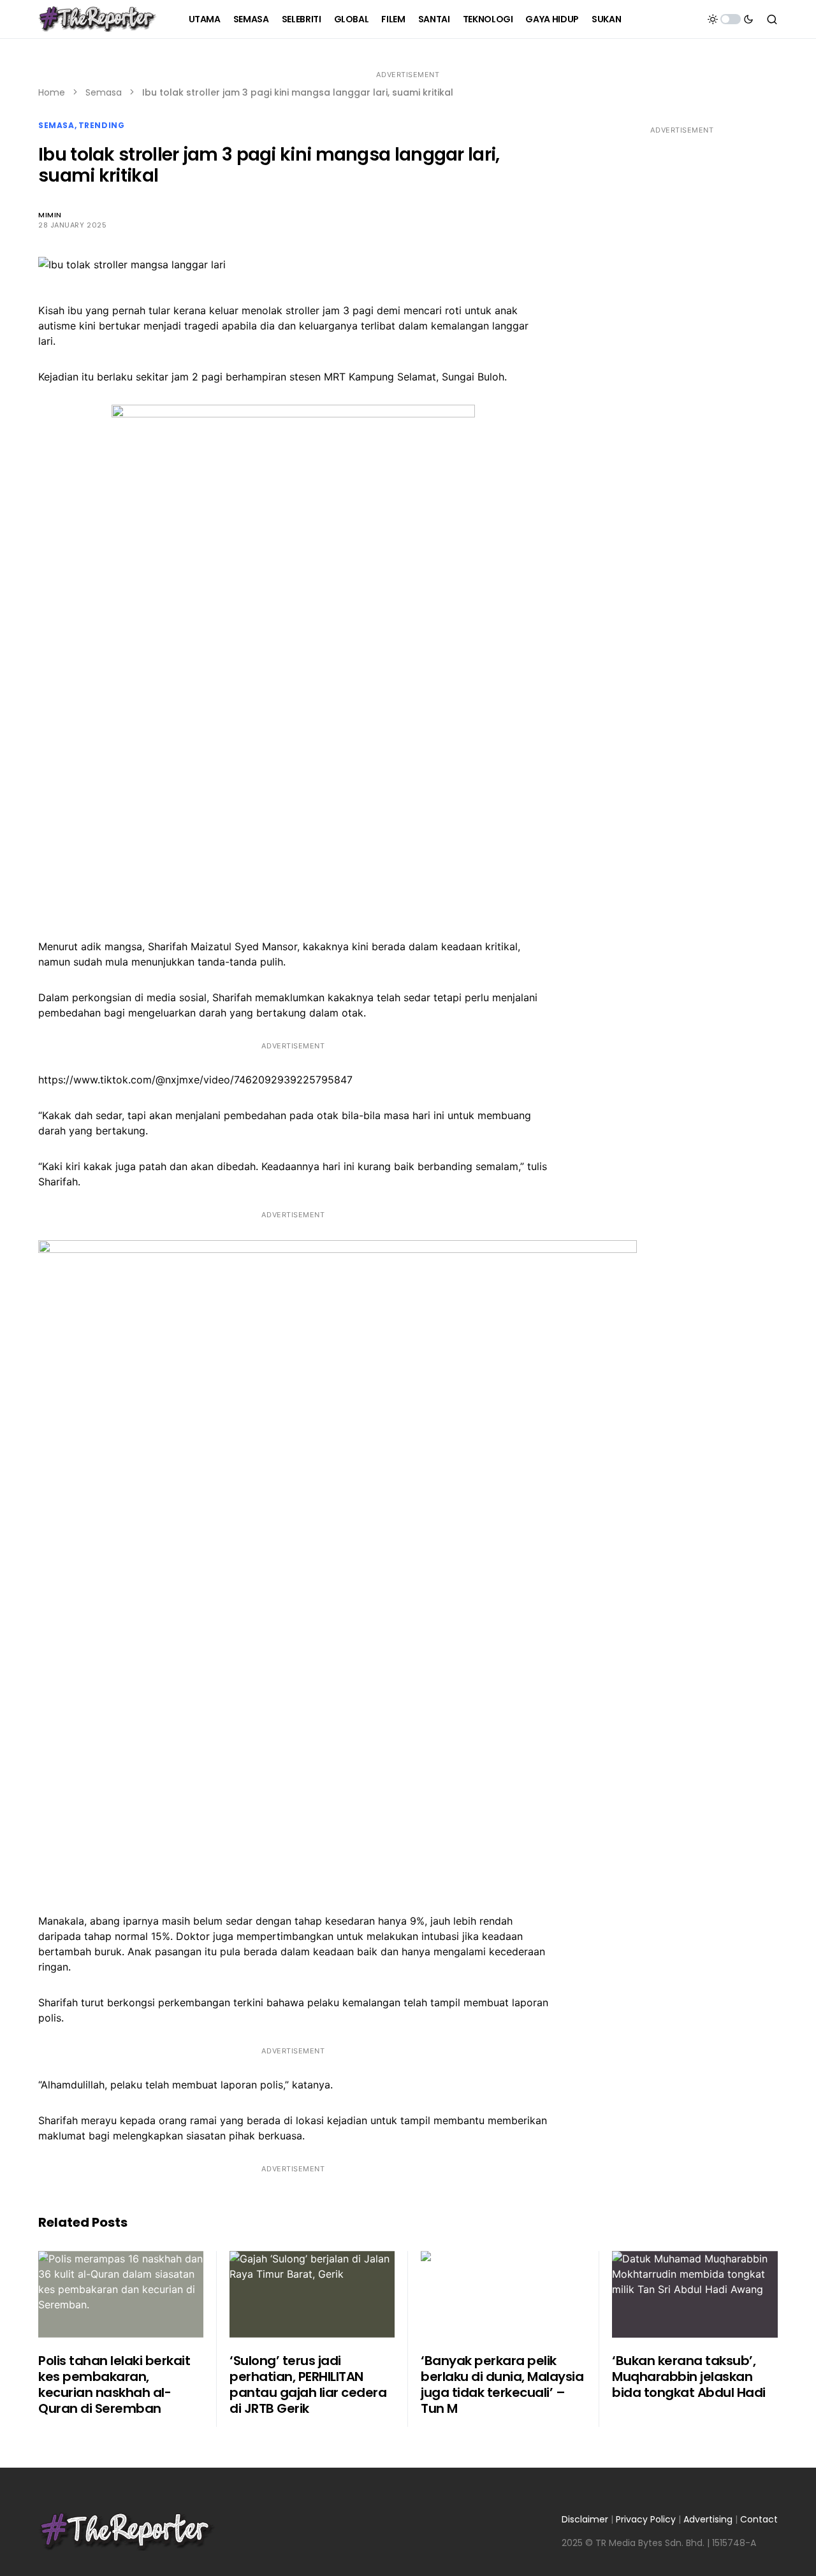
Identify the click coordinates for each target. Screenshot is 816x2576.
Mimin (50, 215)
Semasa (104, 92)
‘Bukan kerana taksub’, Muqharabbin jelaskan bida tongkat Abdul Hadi (689, 2377)
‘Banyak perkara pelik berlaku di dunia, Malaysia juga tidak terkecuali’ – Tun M (502, 2384)
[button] (731, 19)
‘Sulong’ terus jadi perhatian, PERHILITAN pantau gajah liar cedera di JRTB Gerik (308, 2384)
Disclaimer (585, 2519)
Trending (102, 125)
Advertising (708, 2519)
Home (52, 92)
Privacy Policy (646, 2519)
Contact (759, 2519)
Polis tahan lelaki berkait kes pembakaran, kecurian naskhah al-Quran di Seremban (114, 2384)
